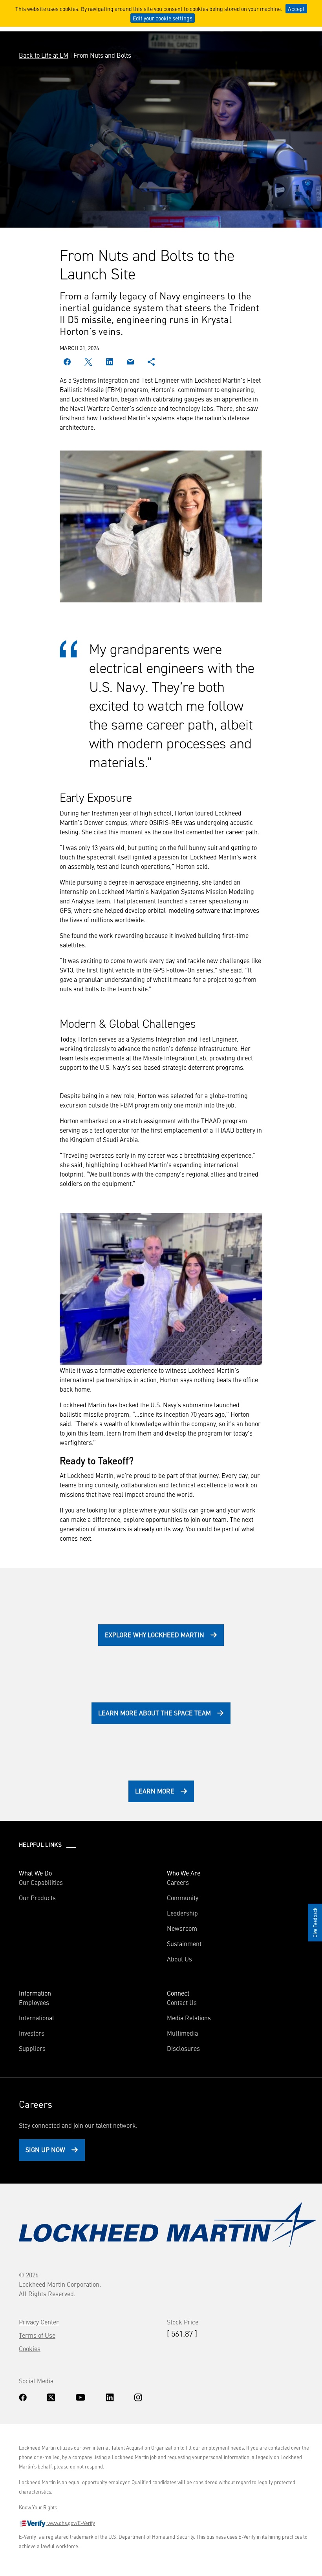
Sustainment (184, 1943)
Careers (178, 1882)
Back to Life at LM (44, 55)
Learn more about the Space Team (155, 1713)
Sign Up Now (45, 2149)
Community (183, 1897)
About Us (179, 1959)
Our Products (37, 1897)
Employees (34, 2002)
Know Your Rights (38, 2507)
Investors (32, 2033)
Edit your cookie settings (163, 18)
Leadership (182, 1913)
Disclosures (183, 2048)
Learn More (155, 1791)
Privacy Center (39, 2322)
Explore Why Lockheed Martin (155, 1635)
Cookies (30, 2348)
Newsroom (182, 1928)
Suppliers (32, 2048)
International (37, 2018)
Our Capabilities (41, 1882)
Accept (296, 9)
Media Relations (189, 2018)
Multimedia (182, 2033)
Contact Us (182, 2002)
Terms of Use (37, 2335)
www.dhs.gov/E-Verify (71, 2523)
